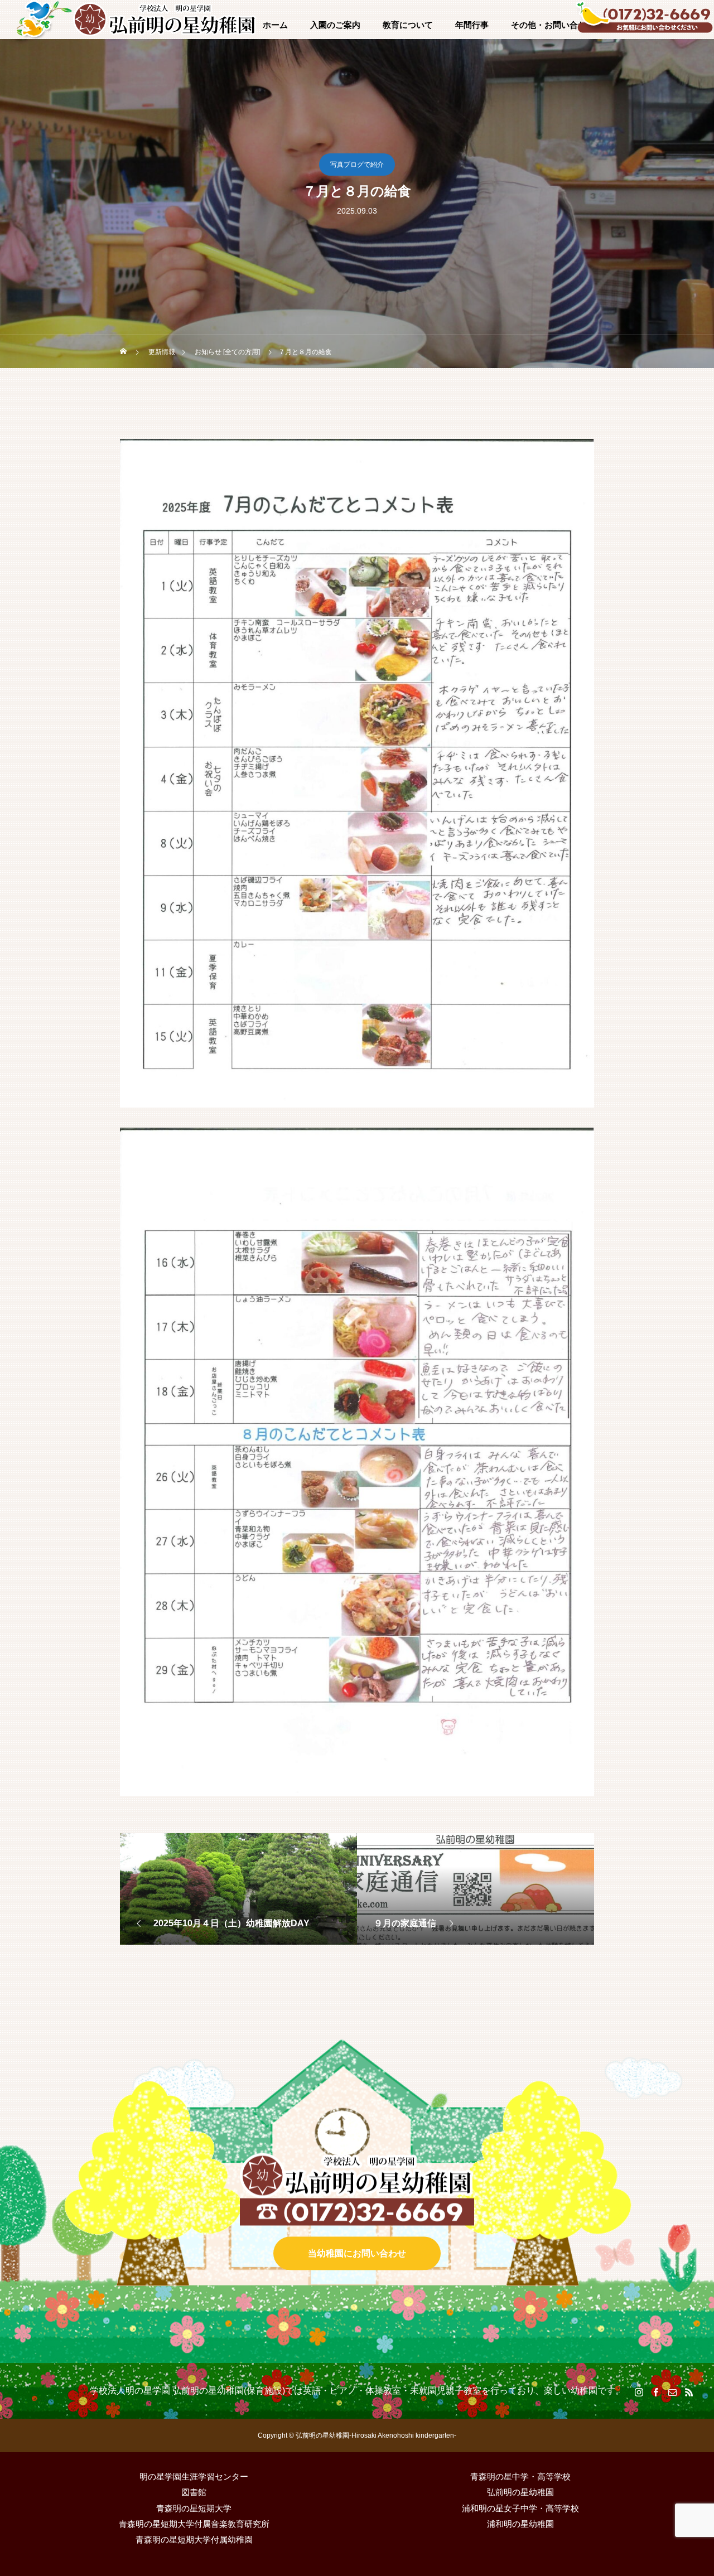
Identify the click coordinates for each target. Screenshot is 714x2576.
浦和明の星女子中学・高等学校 (520, 2508)
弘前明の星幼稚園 (520, 2492)
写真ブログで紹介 (357, 165)
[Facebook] (655, 2392)
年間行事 (472, 25)
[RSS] (689, 2392)
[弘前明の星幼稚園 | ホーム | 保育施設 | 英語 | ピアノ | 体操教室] (165, 20)
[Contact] (672, 2392)
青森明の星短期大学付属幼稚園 (194, 2539)
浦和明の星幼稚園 (520, 2524)
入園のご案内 (335, 25)
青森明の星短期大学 (194, 2508)
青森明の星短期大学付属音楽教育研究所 (194, 2524)
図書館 (194, 2492)
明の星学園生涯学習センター (194, 2476)
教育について (408, 25)
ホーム (275, 25)
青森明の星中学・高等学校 (520, 2476)
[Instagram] (639, 2392)
